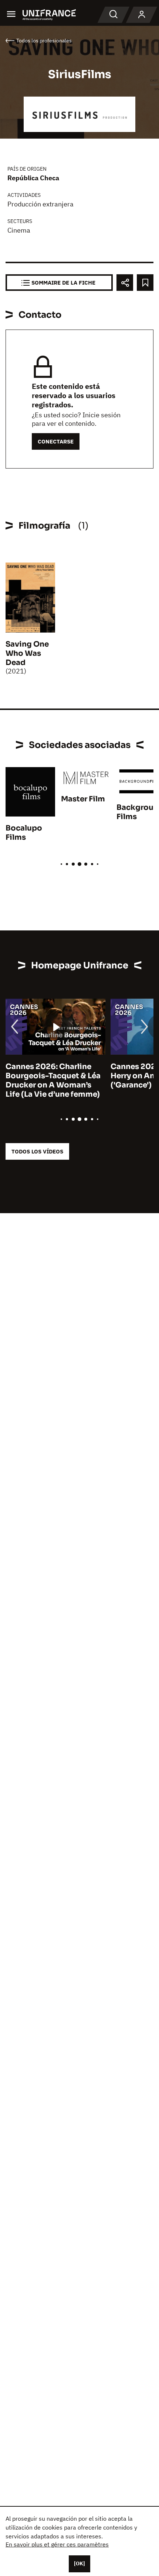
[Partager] (125, 283)
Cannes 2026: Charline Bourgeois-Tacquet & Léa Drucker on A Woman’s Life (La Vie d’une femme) (53, 1080)
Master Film (83, 799)
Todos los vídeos (37, 1151)
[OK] (79, 2563)
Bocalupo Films (24, 833)
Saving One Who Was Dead (27, 653)
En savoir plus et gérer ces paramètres (57, 2544)
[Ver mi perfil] (142, 15)
